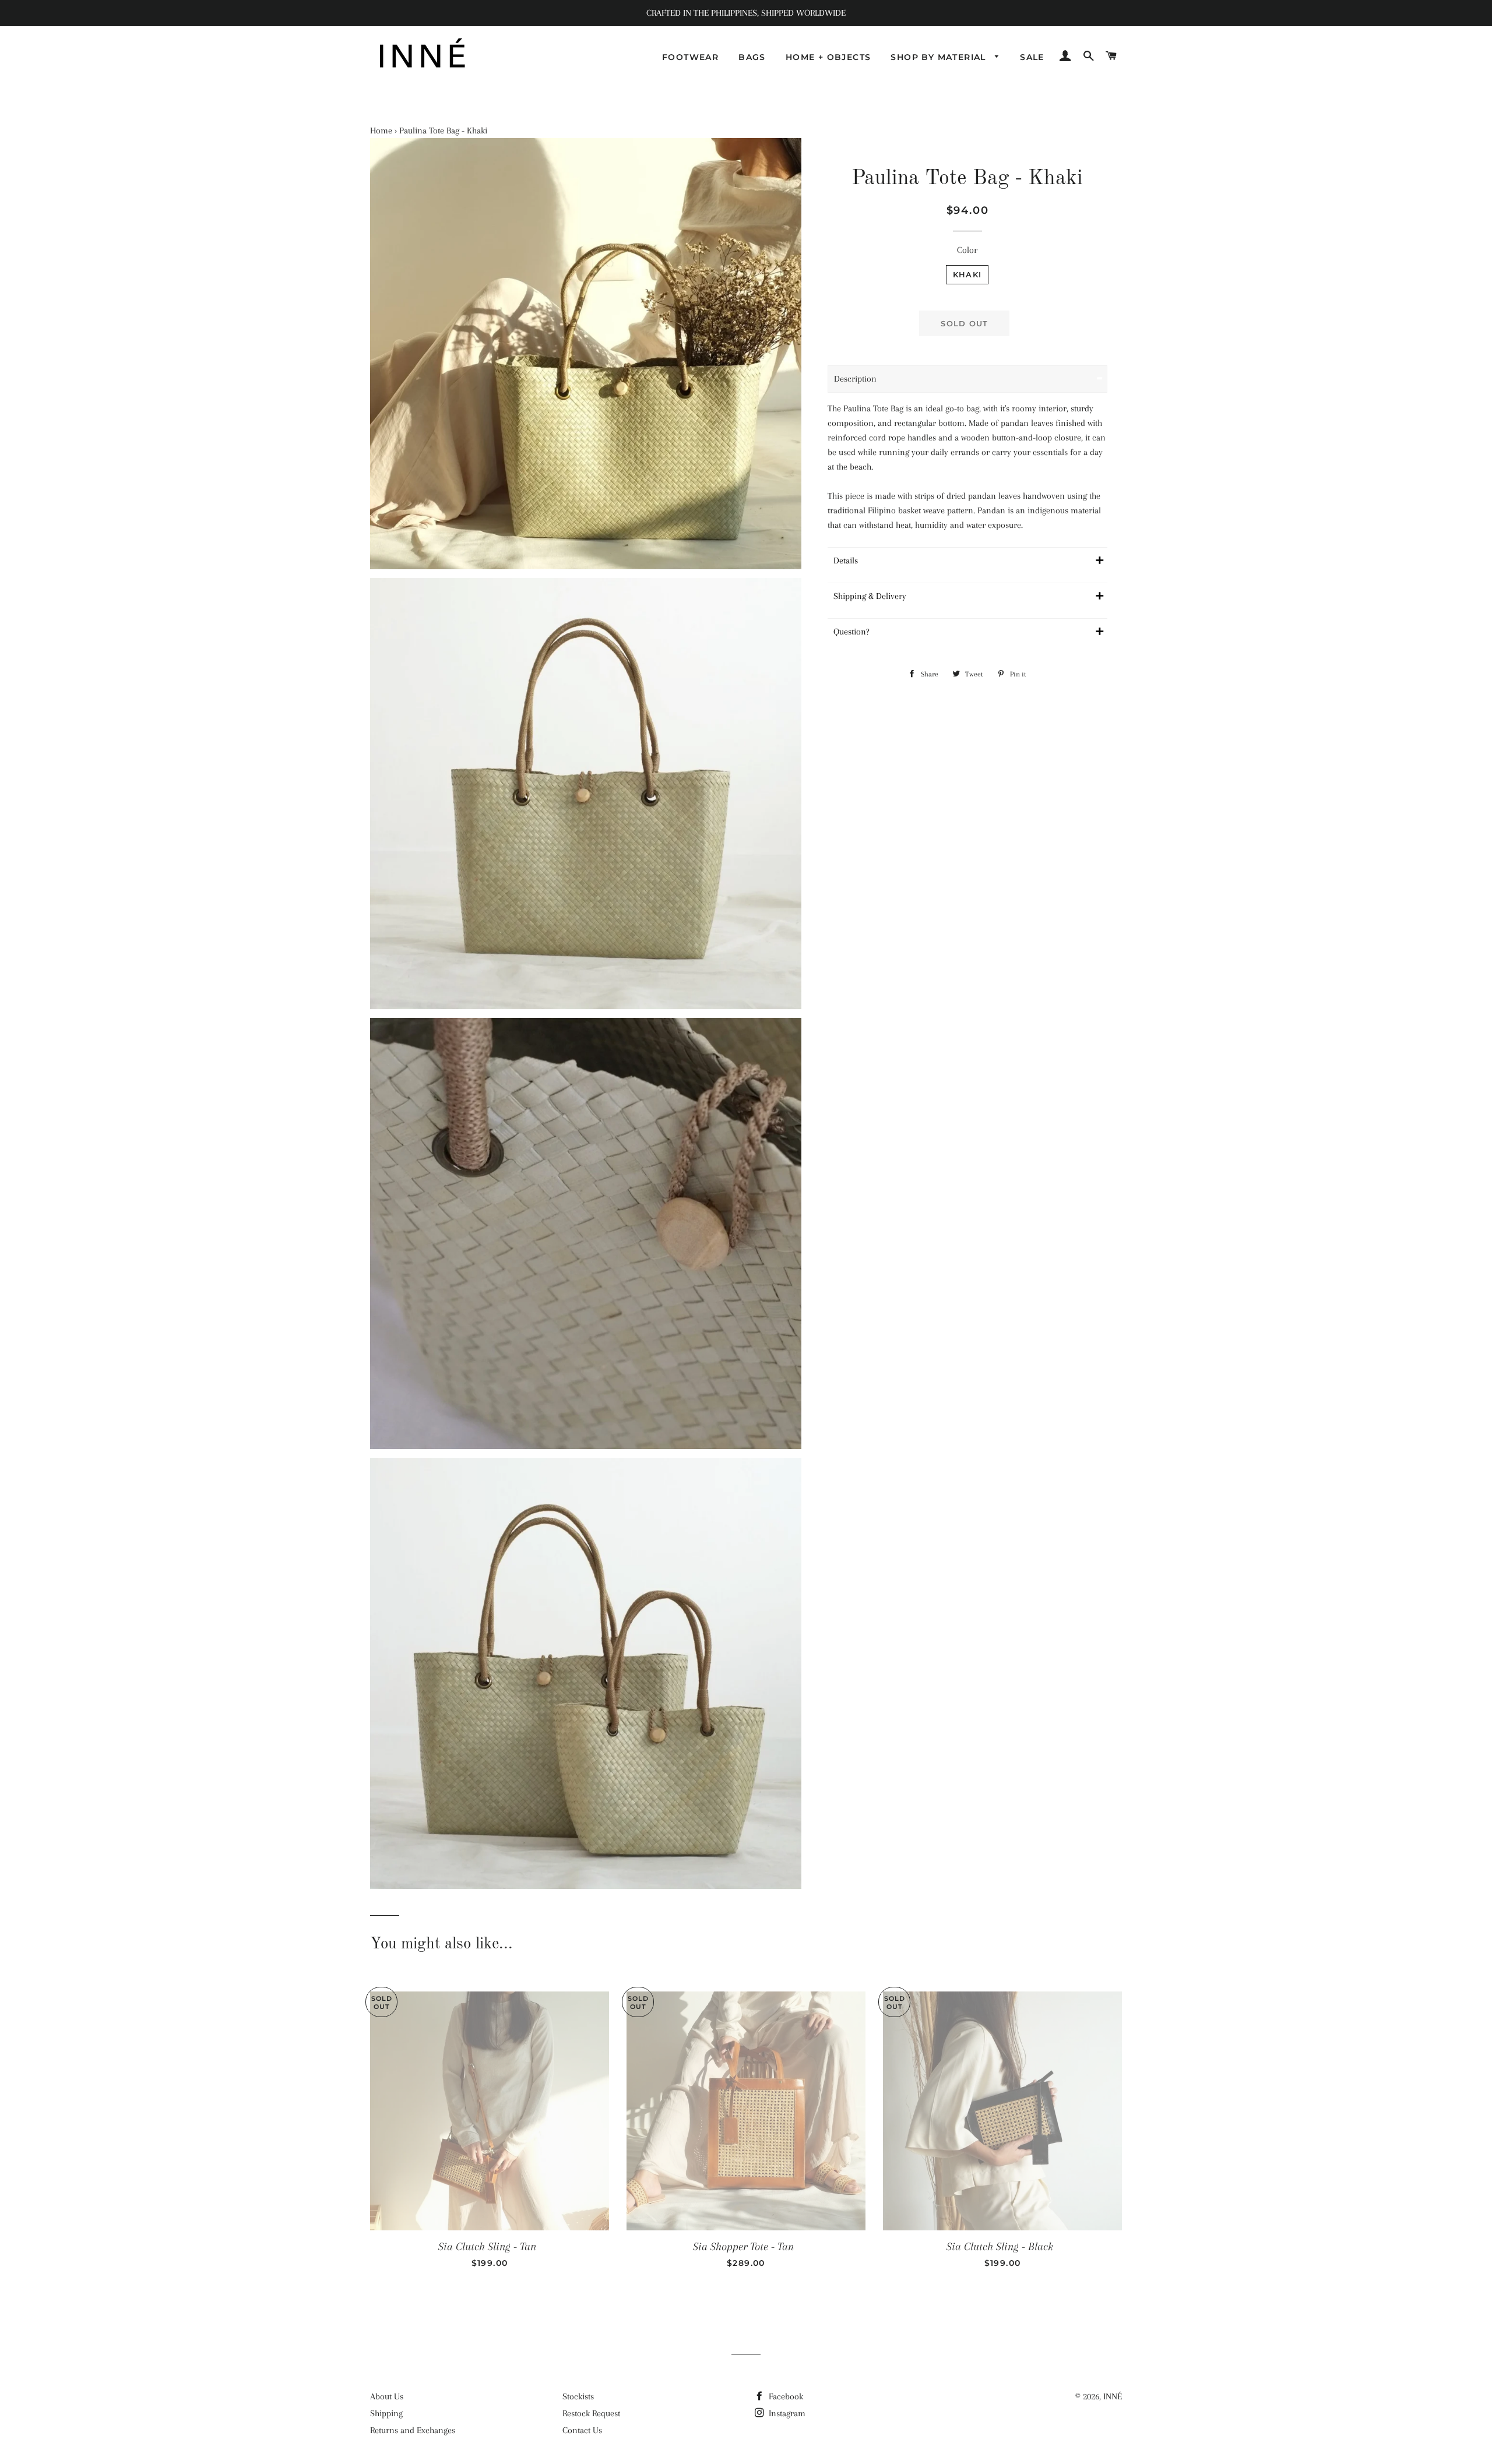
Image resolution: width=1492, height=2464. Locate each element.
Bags (752, 57)
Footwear (690, 57)
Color (967, 250)
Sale (1032, 57)
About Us (387, 2396)
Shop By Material (940, 57)
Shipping (386, 2413)
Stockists (578, 2396)
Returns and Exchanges (413, 2430)
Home (381, 131)
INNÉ (1113, 2396)
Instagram (786, 2413)
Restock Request (591, 2413)
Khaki (967, 274)
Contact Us (582, 2430)
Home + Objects (828, 57)
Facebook (785, 2396)
